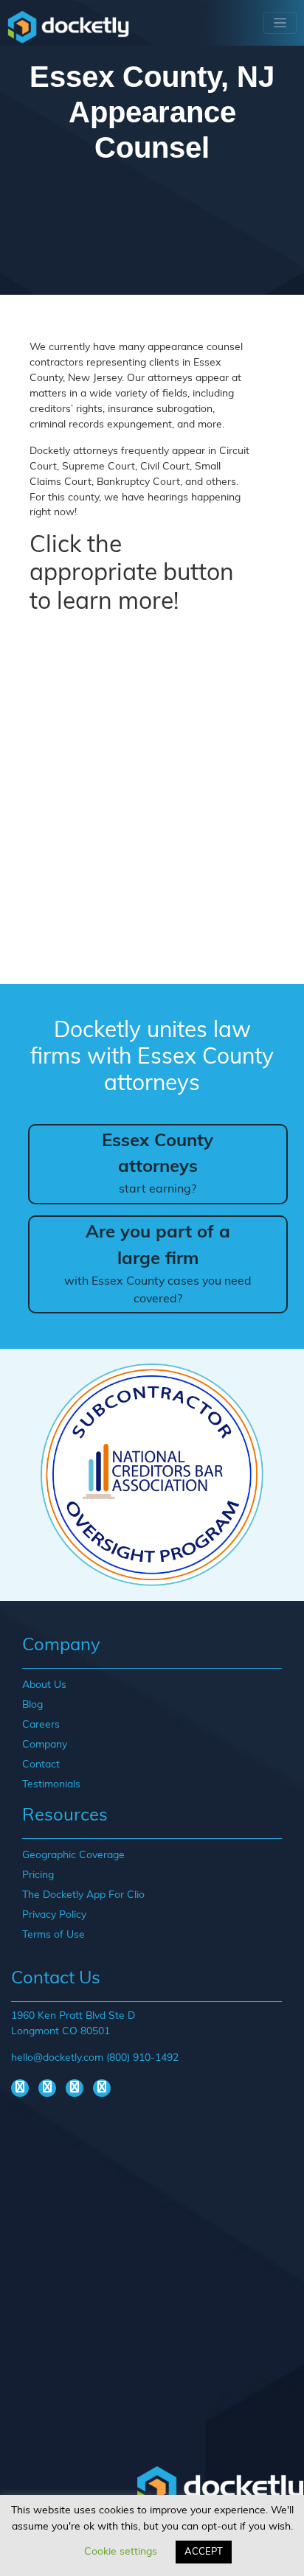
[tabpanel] (152, 1475)
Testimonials (51, 1785)
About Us (44, 1685)
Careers (41, 1725)
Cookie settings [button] (121, 2552)
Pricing (38, 1875)
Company (45, 1745)
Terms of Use (53, 1935)
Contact (41, 1765)
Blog (32, 1705)
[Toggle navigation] (280, 23)
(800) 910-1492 (142, 2058)
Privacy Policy (54, 1915)
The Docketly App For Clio (83, 1895)
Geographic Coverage (73, 1856)
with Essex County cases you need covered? (158, 1265)
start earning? (158, 1165)
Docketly (68, 27)
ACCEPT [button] (204, 2552)
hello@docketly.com (57, 2058)
